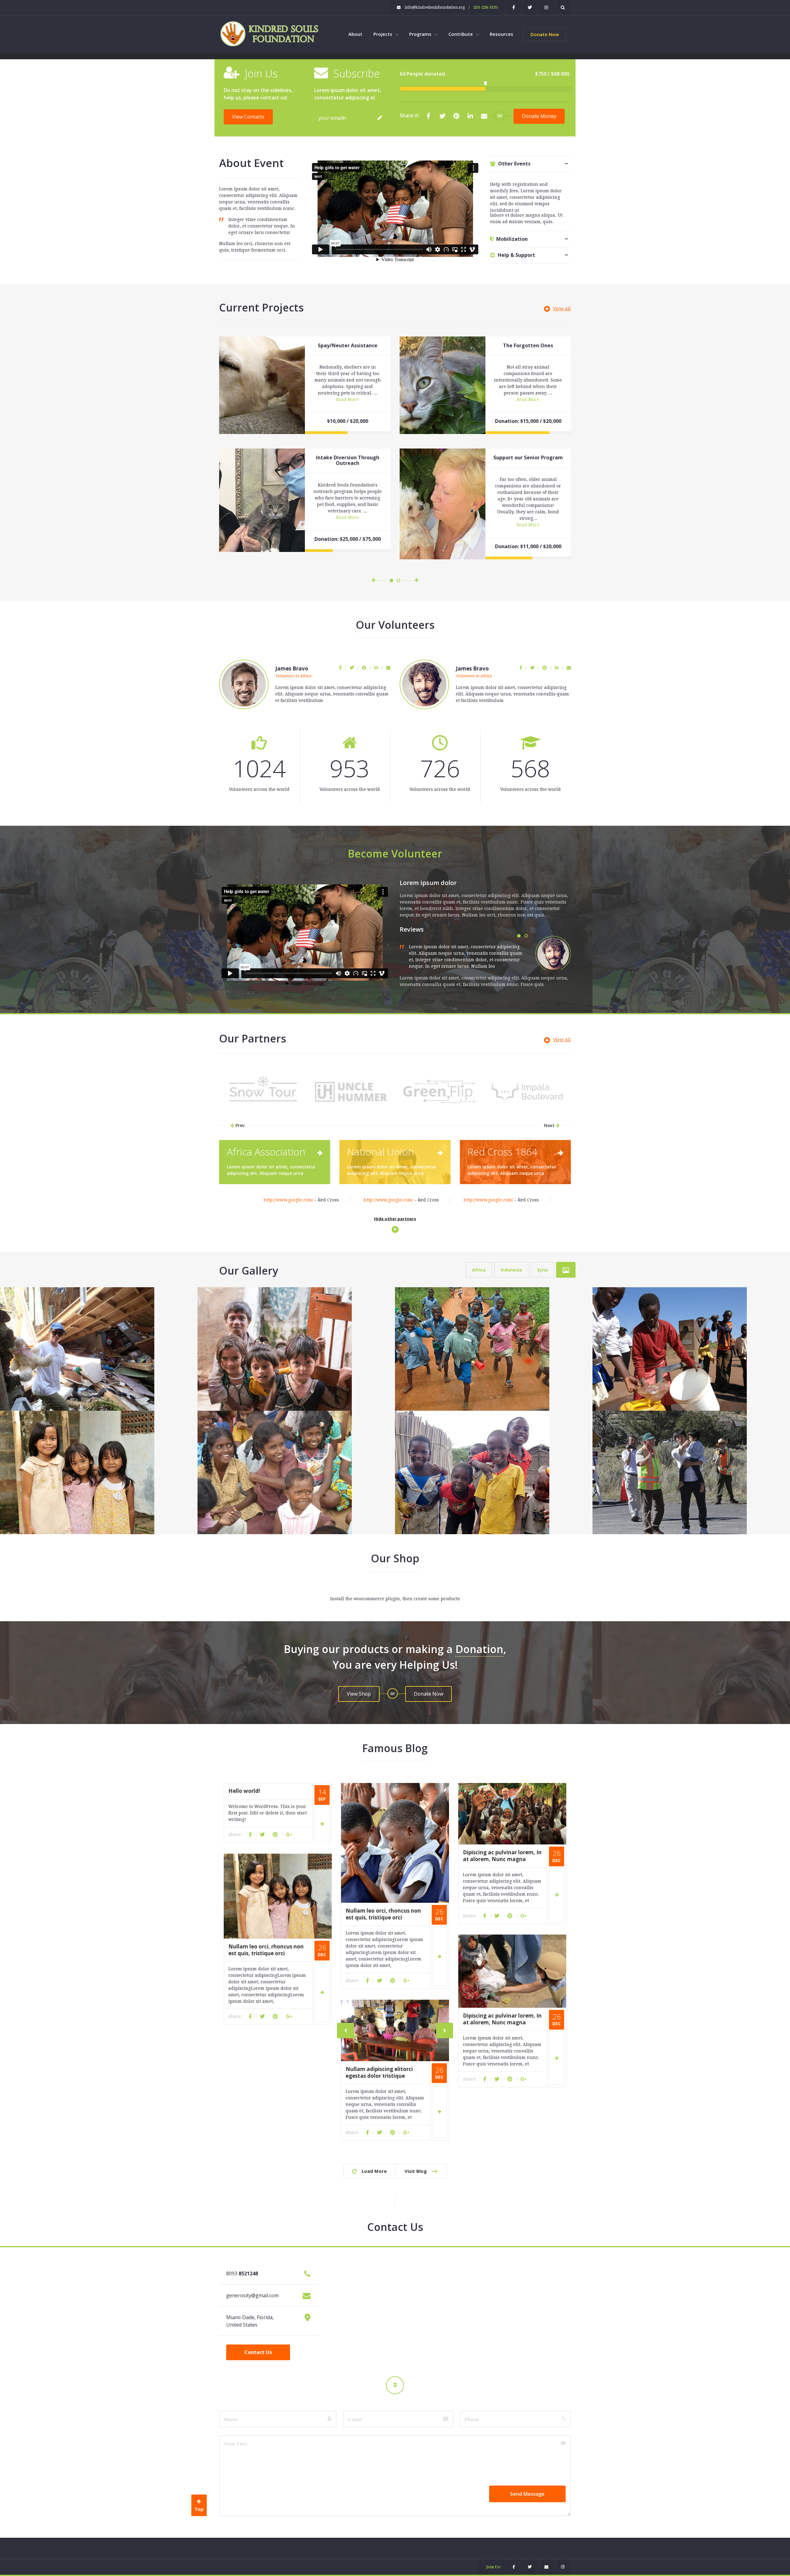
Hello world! (244, 1791)
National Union (380, 1152)
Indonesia (511, 1270)
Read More (347, 399)
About (355, 34)
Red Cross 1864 (502, 1152)
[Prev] (345, 2031)
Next (550, 1125)
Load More (372, 2171)
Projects (383, 34)
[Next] (445, 2031)
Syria (542, 1270)
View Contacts (248, 117)
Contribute (461, 34)
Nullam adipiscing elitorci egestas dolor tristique (379, 2072)
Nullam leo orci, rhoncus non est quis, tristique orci (383, 1914)
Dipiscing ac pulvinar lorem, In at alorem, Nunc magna (502, 1856)
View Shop (359, 1694)
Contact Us (258, 2352)
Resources (501, 34)
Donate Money (539, 116)
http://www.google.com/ (288, 1200)
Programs (421, 34)
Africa (479, 1270)
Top (199, 2509)
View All (562, 309)
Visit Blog (418, 2171)
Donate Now (545, 34)
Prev (239, 1125)
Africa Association (266, 1152)
